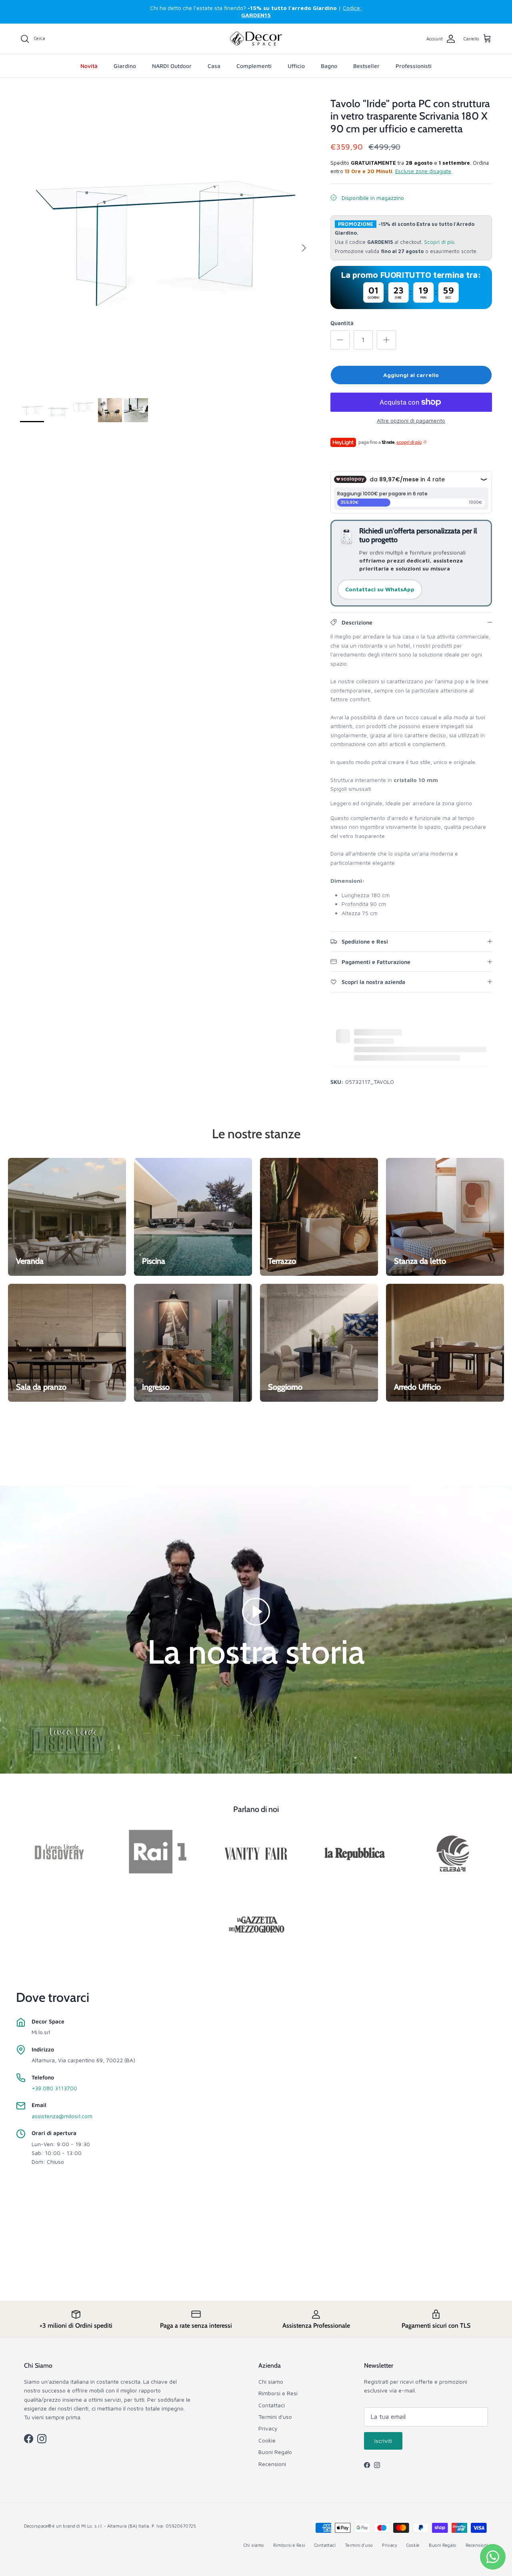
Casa (214, 66)
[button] (256, 1611)
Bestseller (366, 66)
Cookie (267, 2440)
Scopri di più (439, 242)
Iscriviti (383, 2441)
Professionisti (414, 66)
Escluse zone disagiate (423, 171)
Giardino (125, 66)
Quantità (342, 323)
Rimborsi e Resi (278, 2393)
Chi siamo (271, 2381)
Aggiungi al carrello (411, 375)
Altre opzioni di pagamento (411, 421)
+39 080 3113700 (54, 2088)
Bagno (329, 66)
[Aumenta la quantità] (386, 340)
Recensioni (272, 2464)
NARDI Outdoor (172, 66)
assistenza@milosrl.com (62, 2116)
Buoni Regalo (275, 2452)
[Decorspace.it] (256, 39)
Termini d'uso (275, 2417)
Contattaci (272, 2405)
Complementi (254, 66)
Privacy (268, 2428)
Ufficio (296, 66)
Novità (89, 66)
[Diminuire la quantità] (340, 340)
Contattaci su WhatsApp (380, 589)
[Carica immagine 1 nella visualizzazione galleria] (166, 244)
